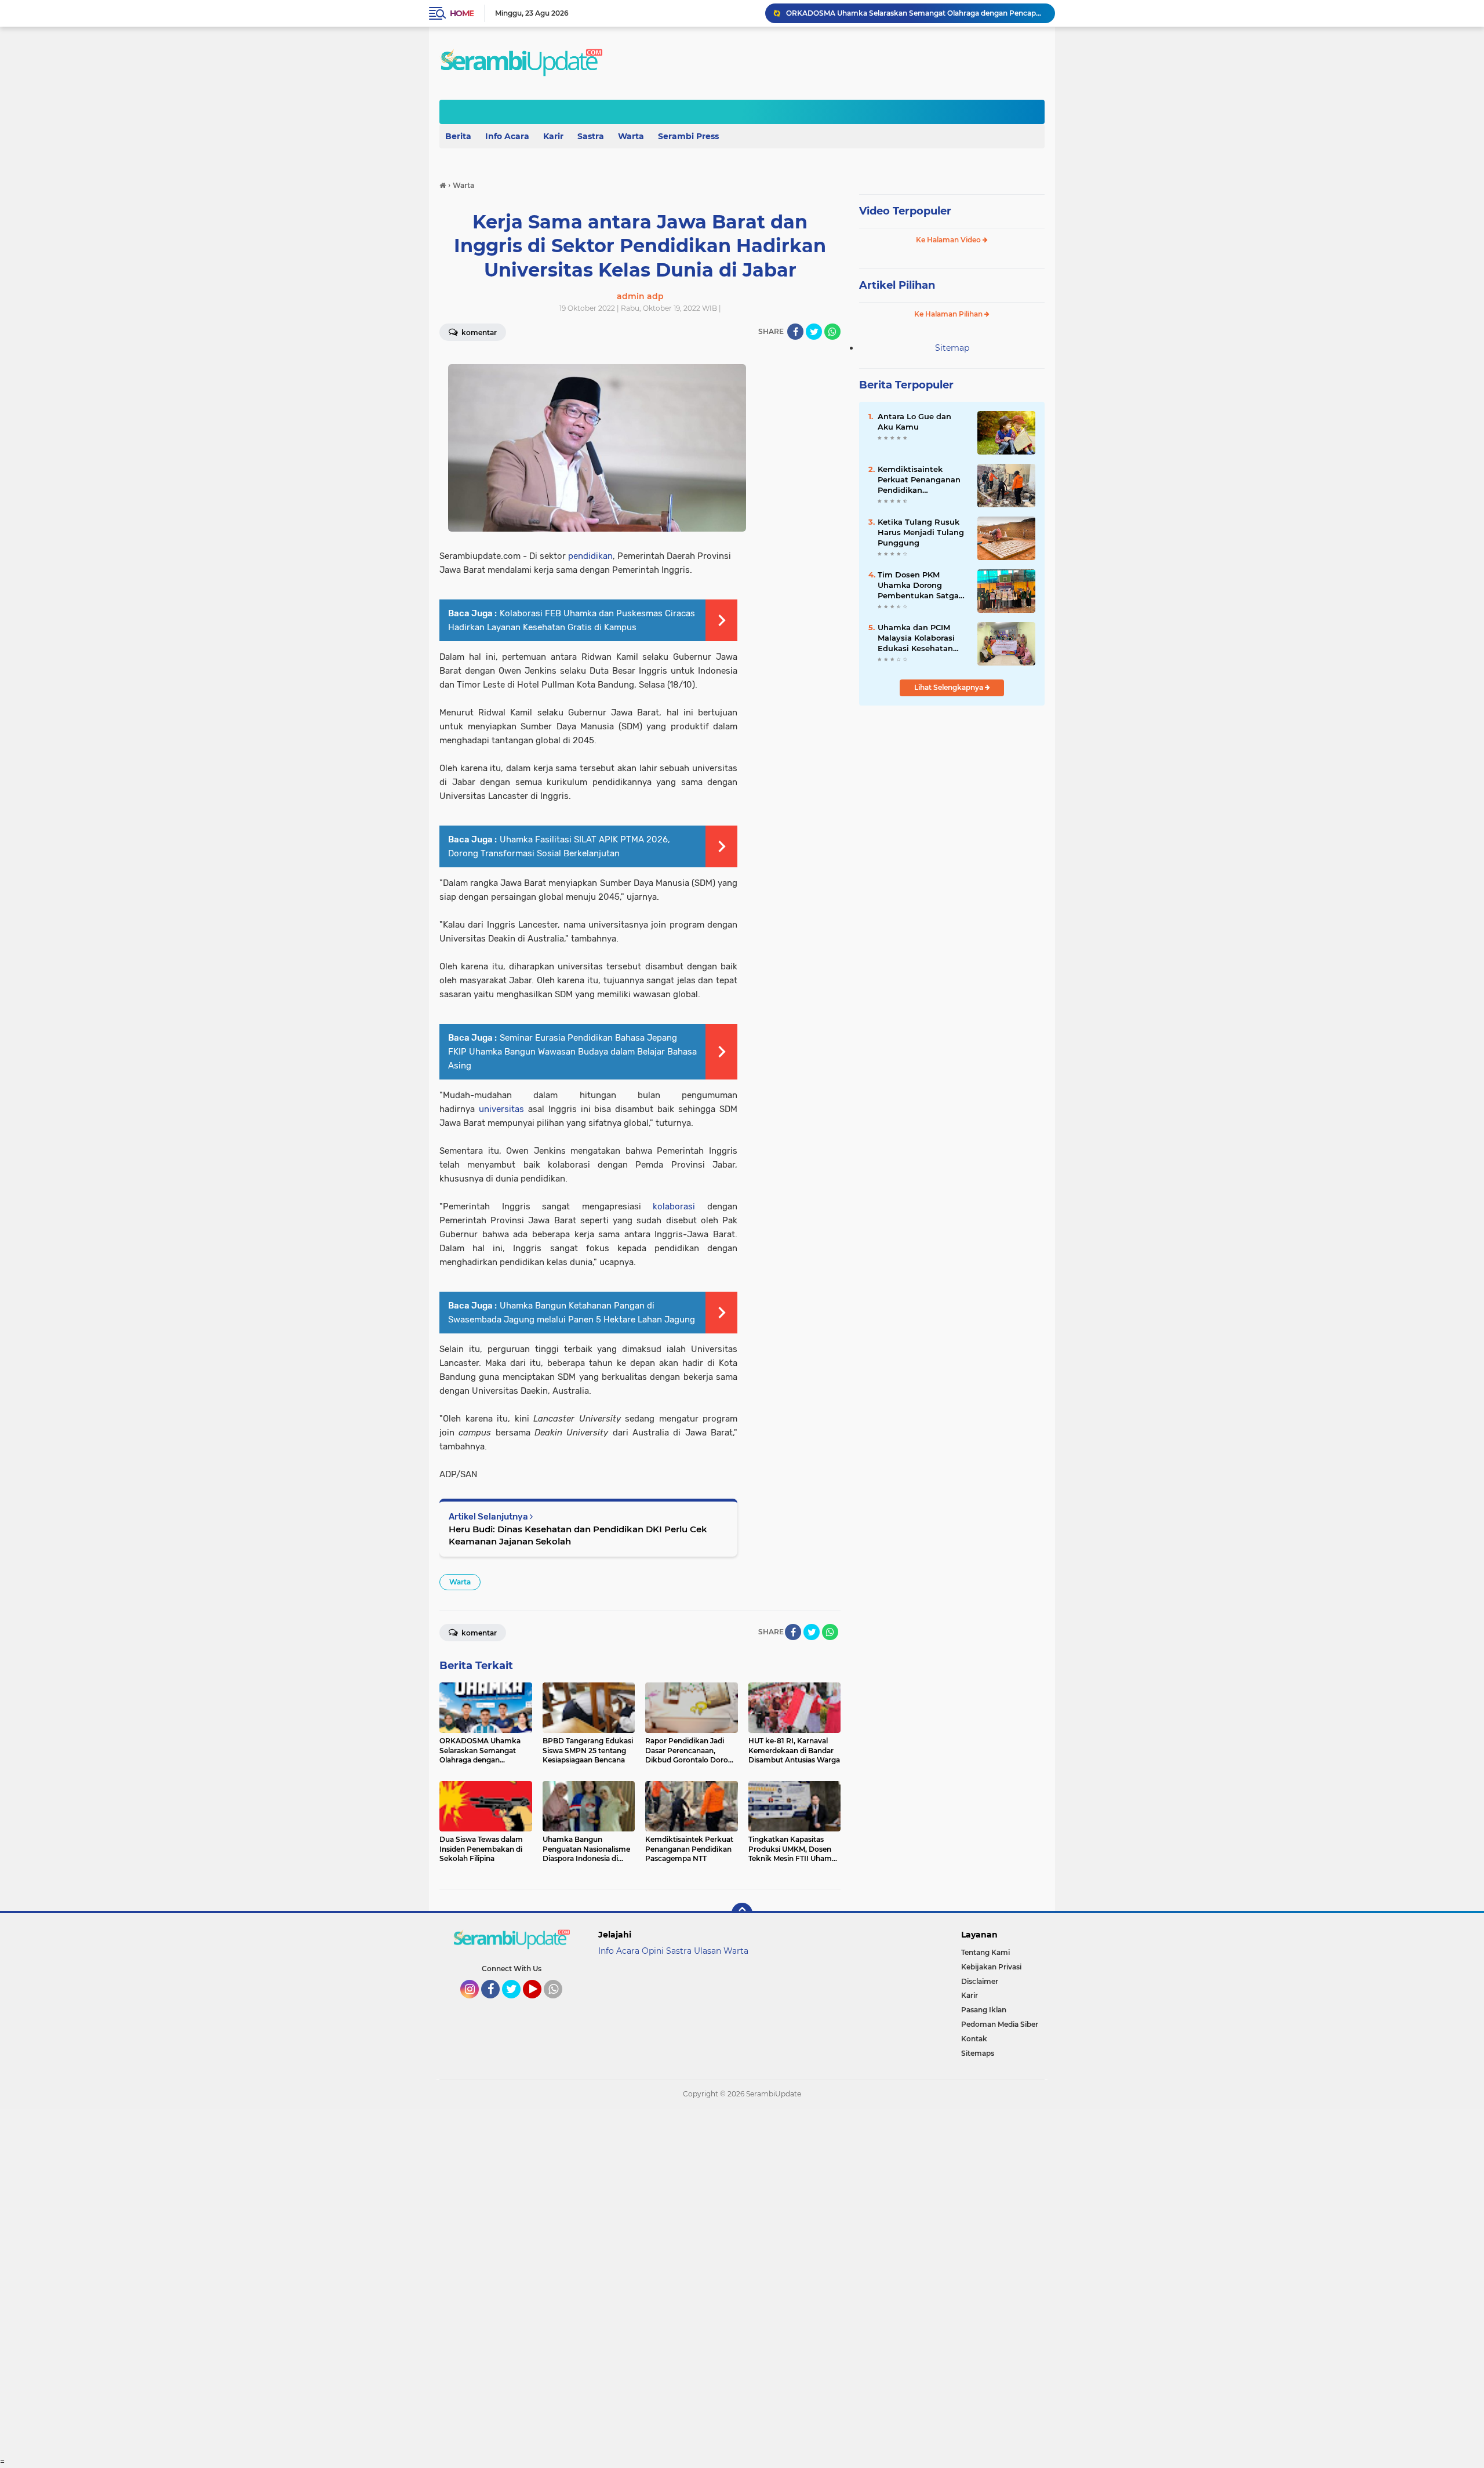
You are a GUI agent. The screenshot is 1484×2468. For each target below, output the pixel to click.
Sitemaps (978, 2053)
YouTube (540, 2004)
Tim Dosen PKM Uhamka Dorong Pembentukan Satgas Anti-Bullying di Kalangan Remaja (920, 586)
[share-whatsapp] (832, 332)
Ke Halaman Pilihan (949, 314)
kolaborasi (674, 1206)
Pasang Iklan (984, 2010)
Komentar (478, 332)
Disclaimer (980, 1981)
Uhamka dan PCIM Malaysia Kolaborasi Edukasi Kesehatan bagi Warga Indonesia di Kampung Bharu (921, 638)
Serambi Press (688, 136)
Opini (653, 1951)
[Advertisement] (348, 2282)
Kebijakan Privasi (991, 1967)
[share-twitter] (814, 332)
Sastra (591, 136)
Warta (631, 136)
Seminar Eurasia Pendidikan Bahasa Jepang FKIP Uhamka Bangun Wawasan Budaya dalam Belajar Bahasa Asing (572, 1052)
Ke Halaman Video (949, 240)
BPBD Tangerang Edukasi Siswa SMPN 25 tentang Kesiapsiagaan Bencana (915, 13)
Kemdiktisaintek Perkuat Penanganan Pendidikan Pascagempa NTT (919, 480)
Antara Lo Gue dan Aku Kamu (914, 421)
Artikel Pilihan (897, 285)
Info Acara (507, 136)
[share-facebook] (795, 332)
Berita (458, 136)
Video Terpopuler (905, 211)
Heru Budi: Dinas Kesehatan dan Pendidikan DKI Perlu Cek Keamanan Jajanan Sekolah (578, 1535)
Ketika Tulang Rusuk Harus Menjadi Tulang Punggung (921, 532)
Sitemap (952, 348)
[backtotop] (742, 1913)
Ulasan (708, 1951)
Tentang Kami (985, 1952)
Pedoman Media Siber (1000, 2024)
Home (462, 13)
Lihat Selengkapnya (950, 687)
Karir (553, 136)
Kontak (974, 2039)
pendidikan (590, 556)
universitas (501, 1109)
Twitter (517, 2004)
